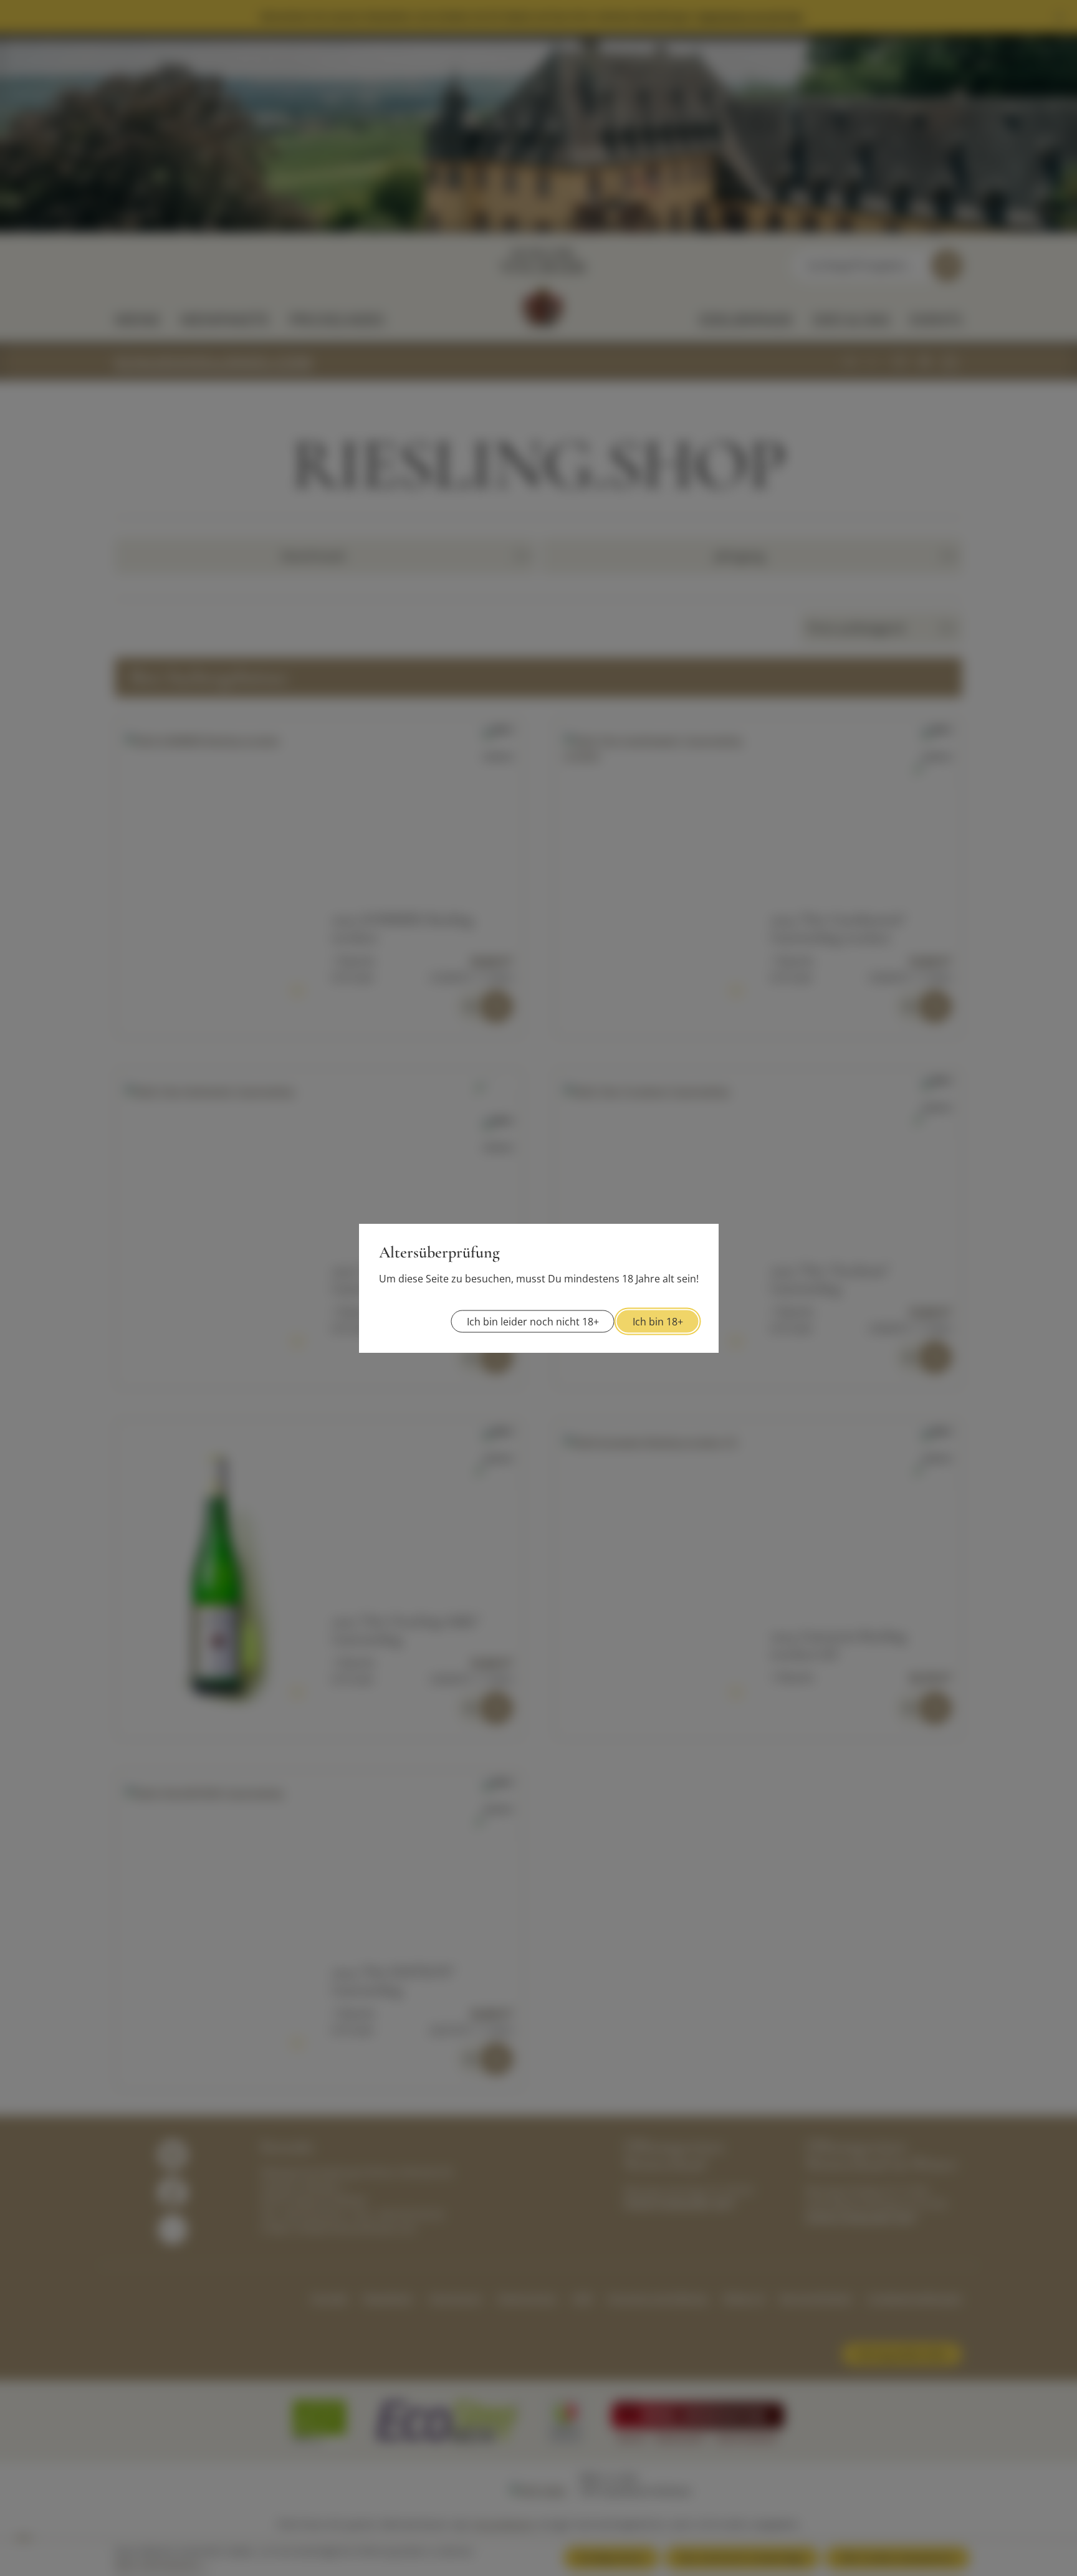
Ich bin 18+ (658, 1322)
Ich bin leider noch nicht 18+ (533, 1322)
